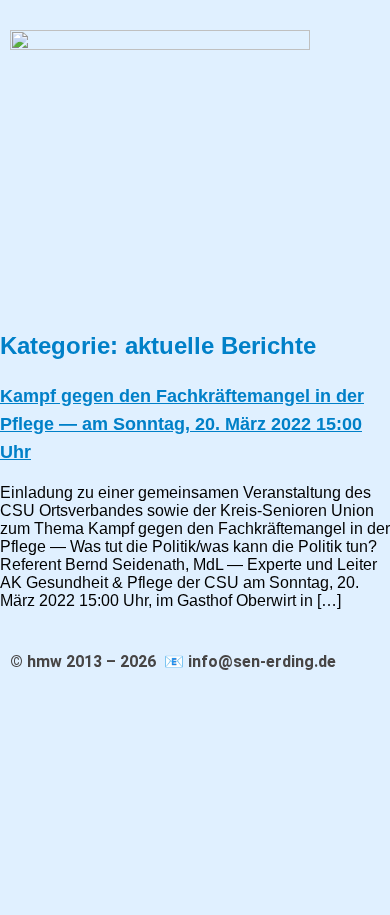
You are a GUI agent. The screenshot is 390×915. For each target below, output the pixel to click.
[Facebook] (24, 293)
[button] (192, 246)
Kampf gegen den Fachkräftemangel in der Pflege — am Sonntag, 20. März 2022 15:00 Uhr (182, 424)
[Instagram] (82, 293)
